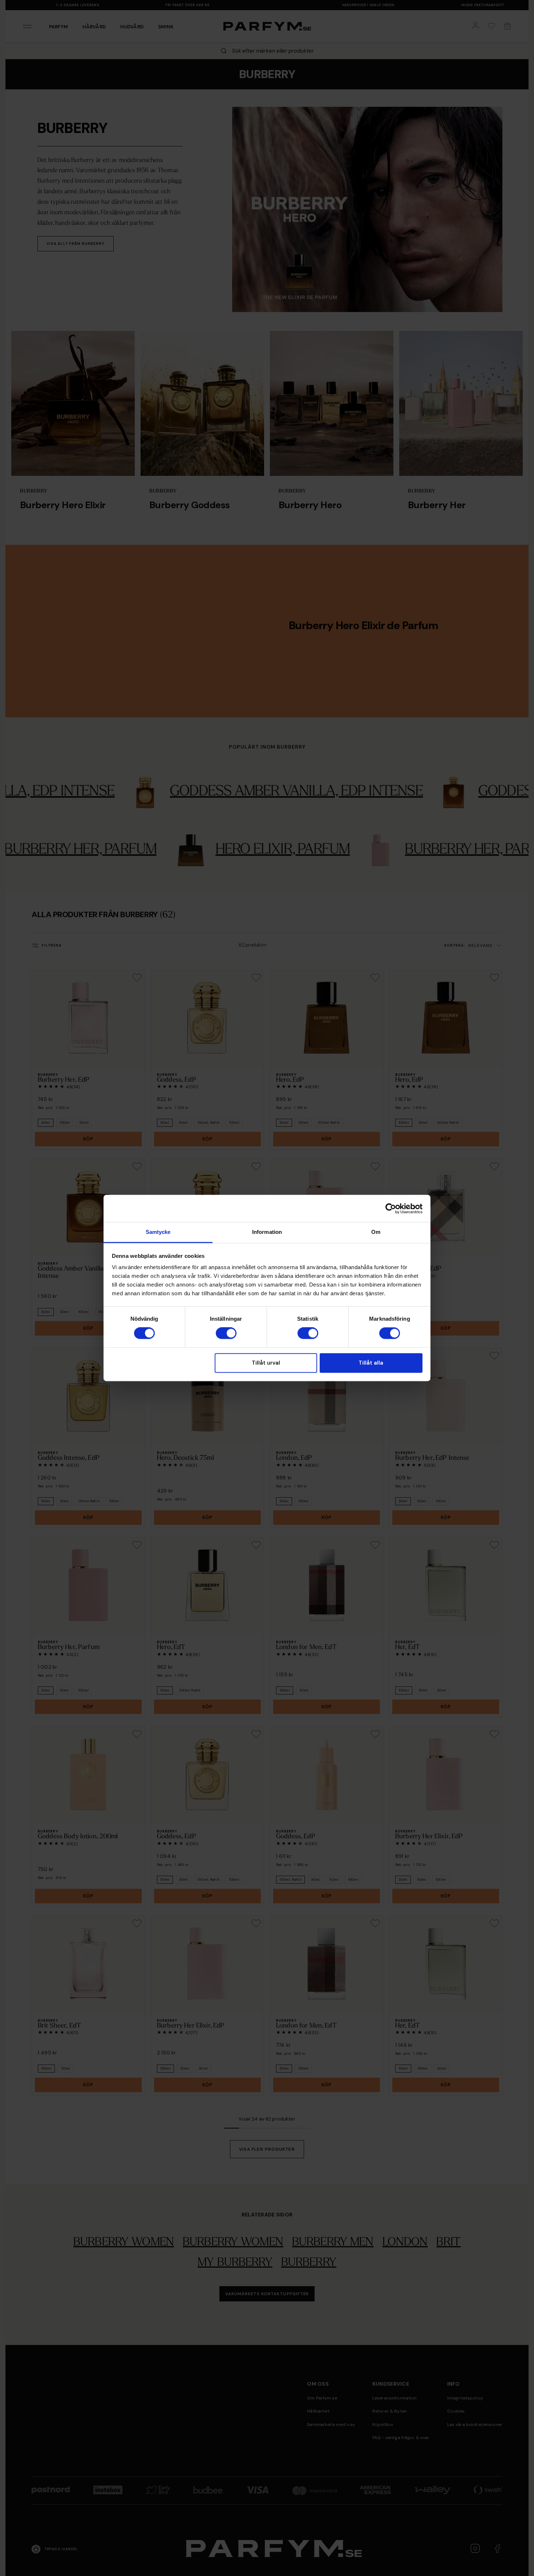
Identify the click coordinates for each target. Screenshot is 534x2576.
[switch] (226, 1333)
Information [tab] (267, 1232)
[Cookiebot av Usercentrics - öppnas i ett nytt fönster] (391, 1208)
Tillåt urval (266, 1363)
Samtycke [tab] (158, 1232)
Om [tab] (376, 1232)
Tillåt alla (371, 1363)
